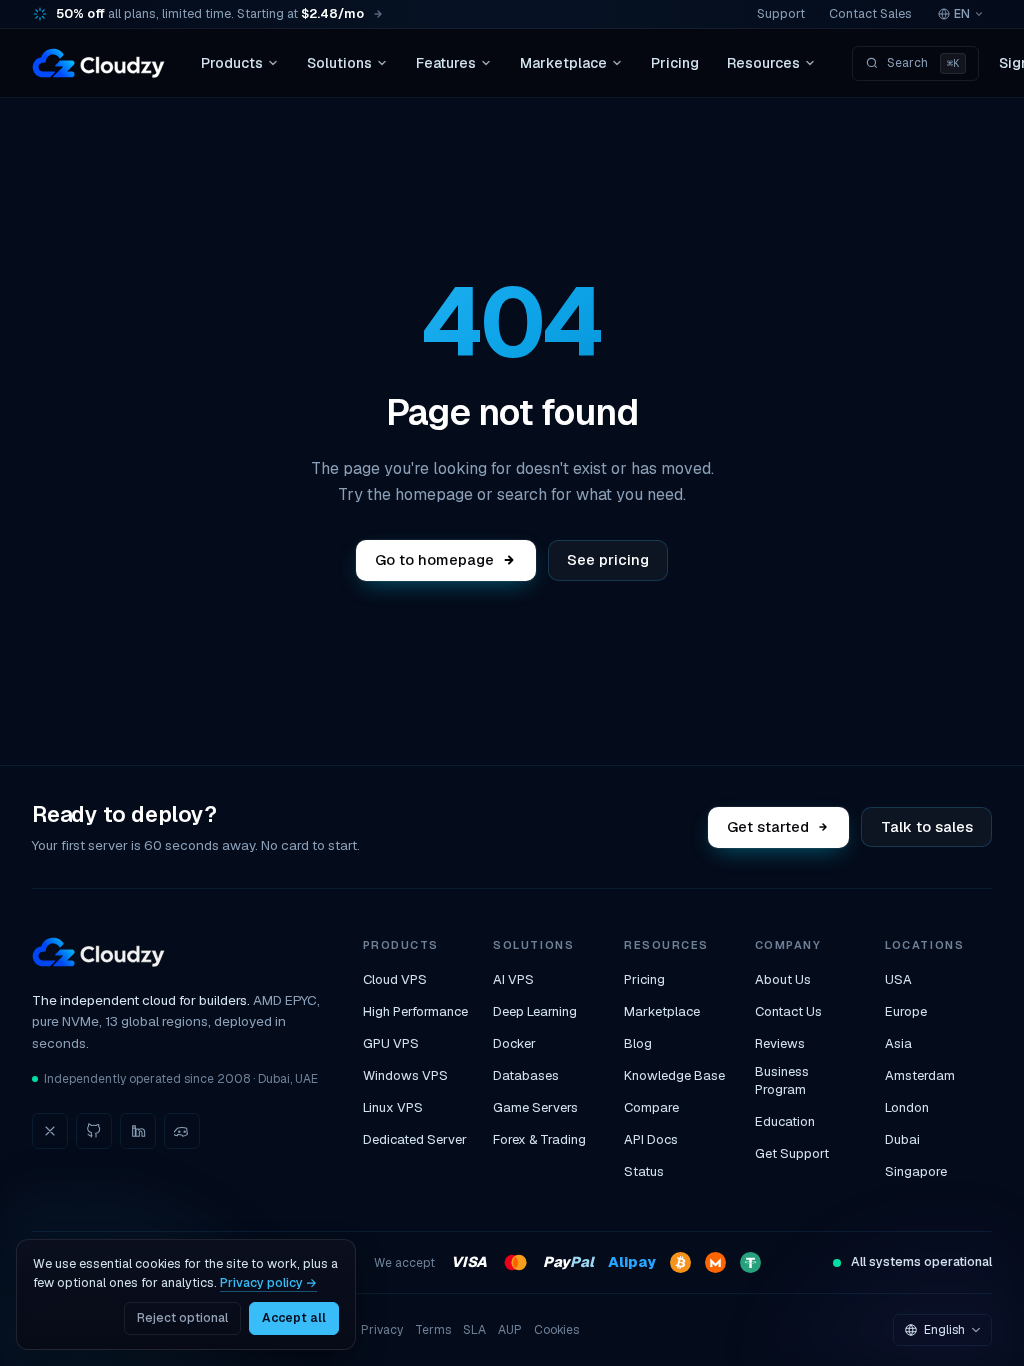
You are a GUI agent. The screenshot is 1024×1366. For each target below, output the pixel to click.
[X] (50, 1131)
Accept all (294, 1318)
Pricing (675, 63)
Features (446, 63)
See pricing (608, 559)
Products (232, 63)
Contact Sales (870, 13)
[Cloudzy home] (98, 63)
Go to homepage (434, 559)
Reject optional (182, 1318)
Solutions (339, 63)
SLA (474, 1330)
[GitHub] (94, 1131)
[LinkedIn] (138, 1131)
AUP (510, 1330)
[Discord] (182, 1131)
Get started (769, 826)
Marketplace (563, 63)
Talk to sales (927, 826)
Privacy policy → (268, 1282)
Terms (433, 1330)
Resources (763, 63)
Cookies (556, 1330)
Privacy (382, 1330)
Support (781, 13)
